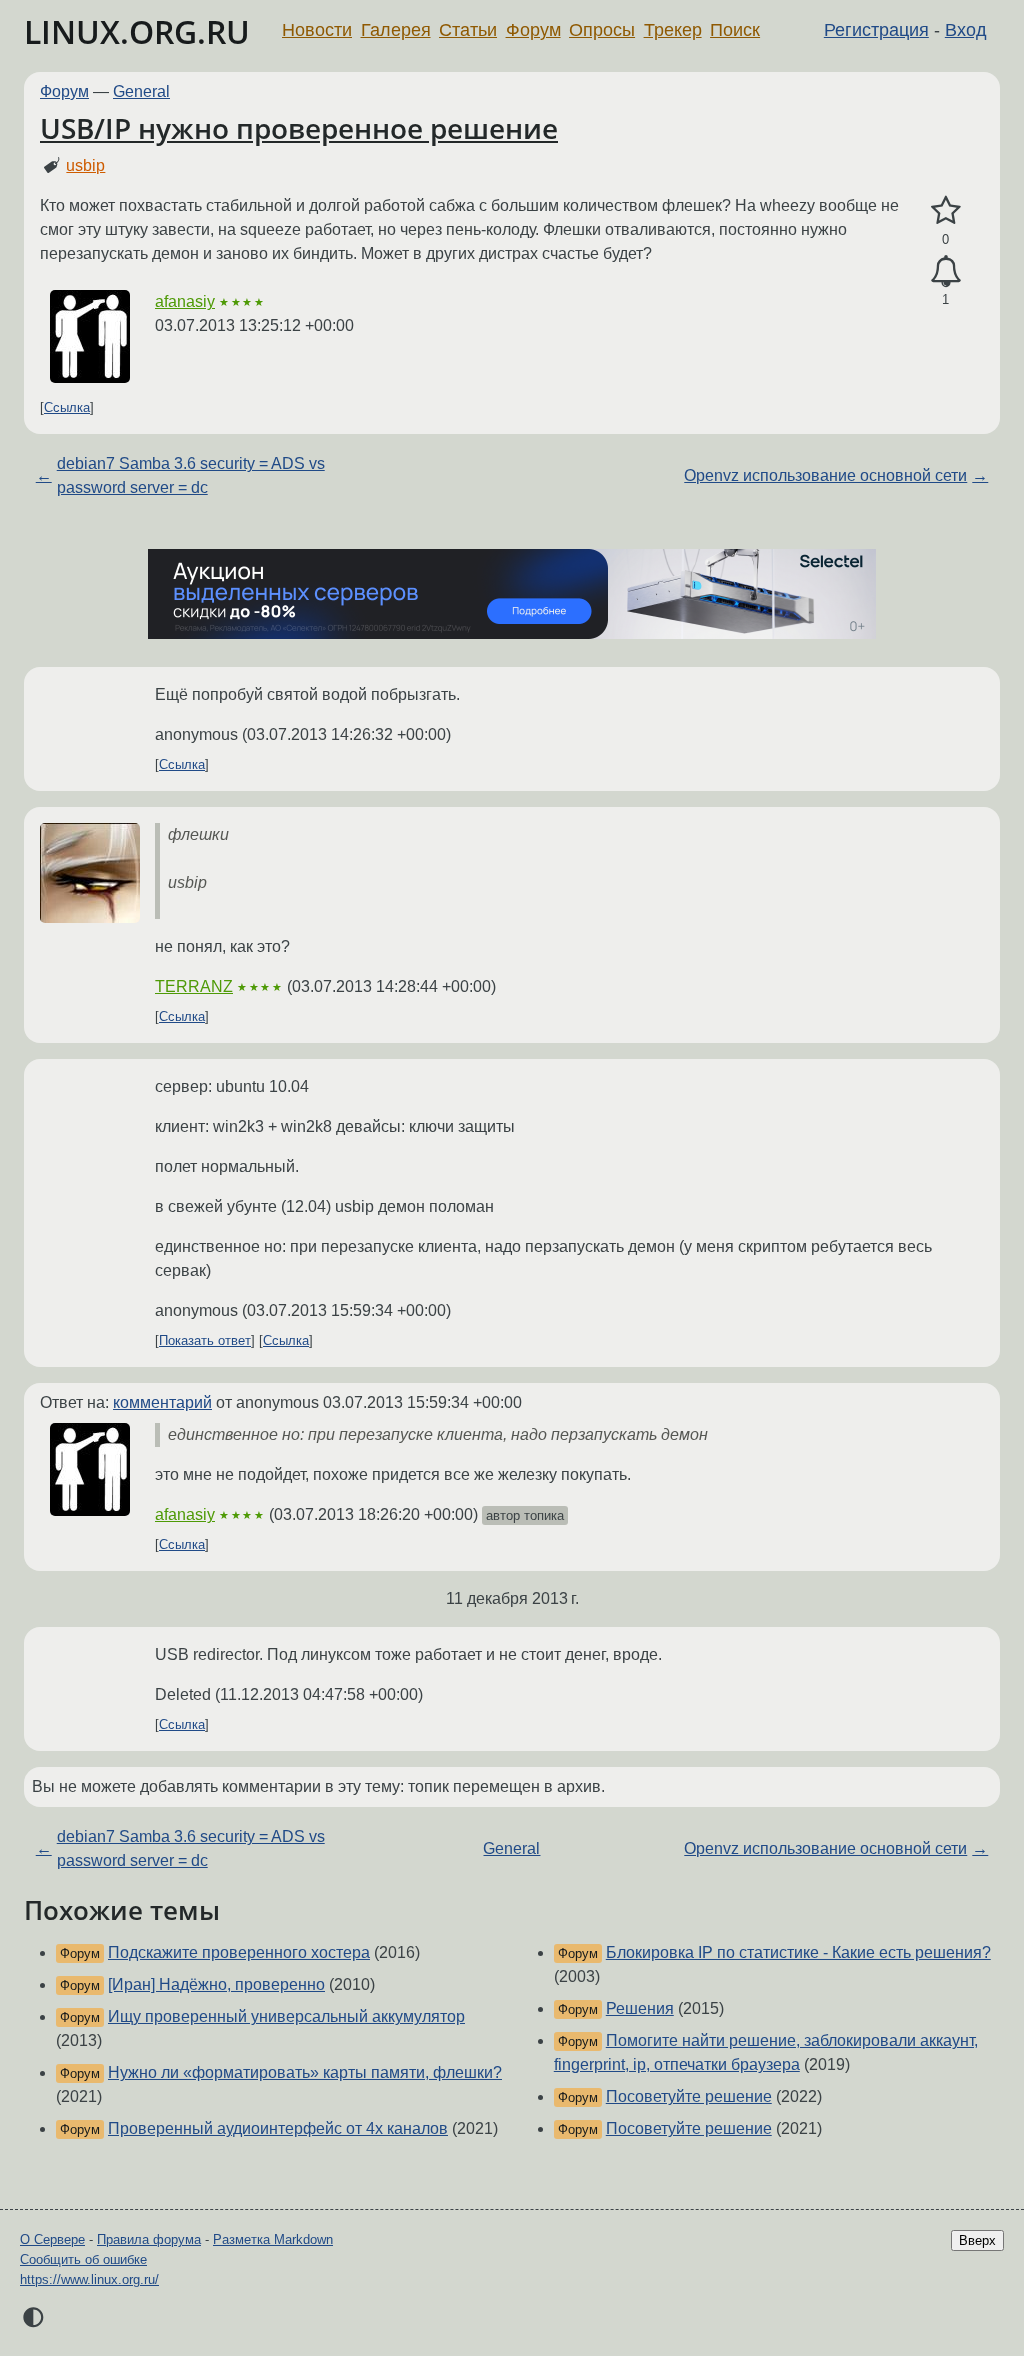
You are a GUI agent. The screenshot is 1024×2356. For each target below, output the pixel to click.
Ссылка (67, 407)
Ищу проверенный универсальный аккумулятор (286, 2016)
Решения (640, 2008)
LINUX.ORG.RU (137, 31)
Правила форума (149, 2239)
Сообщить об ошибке (83, 2259)
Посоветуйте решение (689, 2096)
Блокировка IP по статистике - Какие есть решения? (798, 1952)
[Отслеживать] (945, 272)
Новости (317, 30)
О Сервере (52, 2239)
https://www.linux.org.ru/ (89, 2279)
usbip (85, 165)
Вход (966, 30)
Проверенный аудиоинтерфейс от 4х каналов (278, 2128)
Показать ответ (205, 1340)
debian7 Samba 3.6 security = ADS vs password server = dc (191, 475)
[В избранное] (945, 211)
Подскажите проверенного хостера (239, 1952)
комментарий (162, 1402)
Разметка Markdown (273, 2239)
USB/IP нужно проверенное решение (299, 128)
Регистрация (876, 30)
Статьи (468, 30)
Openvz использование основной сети (825, 475)
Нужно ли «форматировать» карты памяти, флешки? (305, 2072)
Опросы (602, 30)
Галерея (396, 30)
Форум (533, 30)
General (141, 91)
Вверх (977, 2240)
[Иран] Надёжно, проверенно (216, 1984)
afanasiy (185, 301)
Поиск (735, 30)
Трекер (673, 30)
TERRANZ (194, 986)
